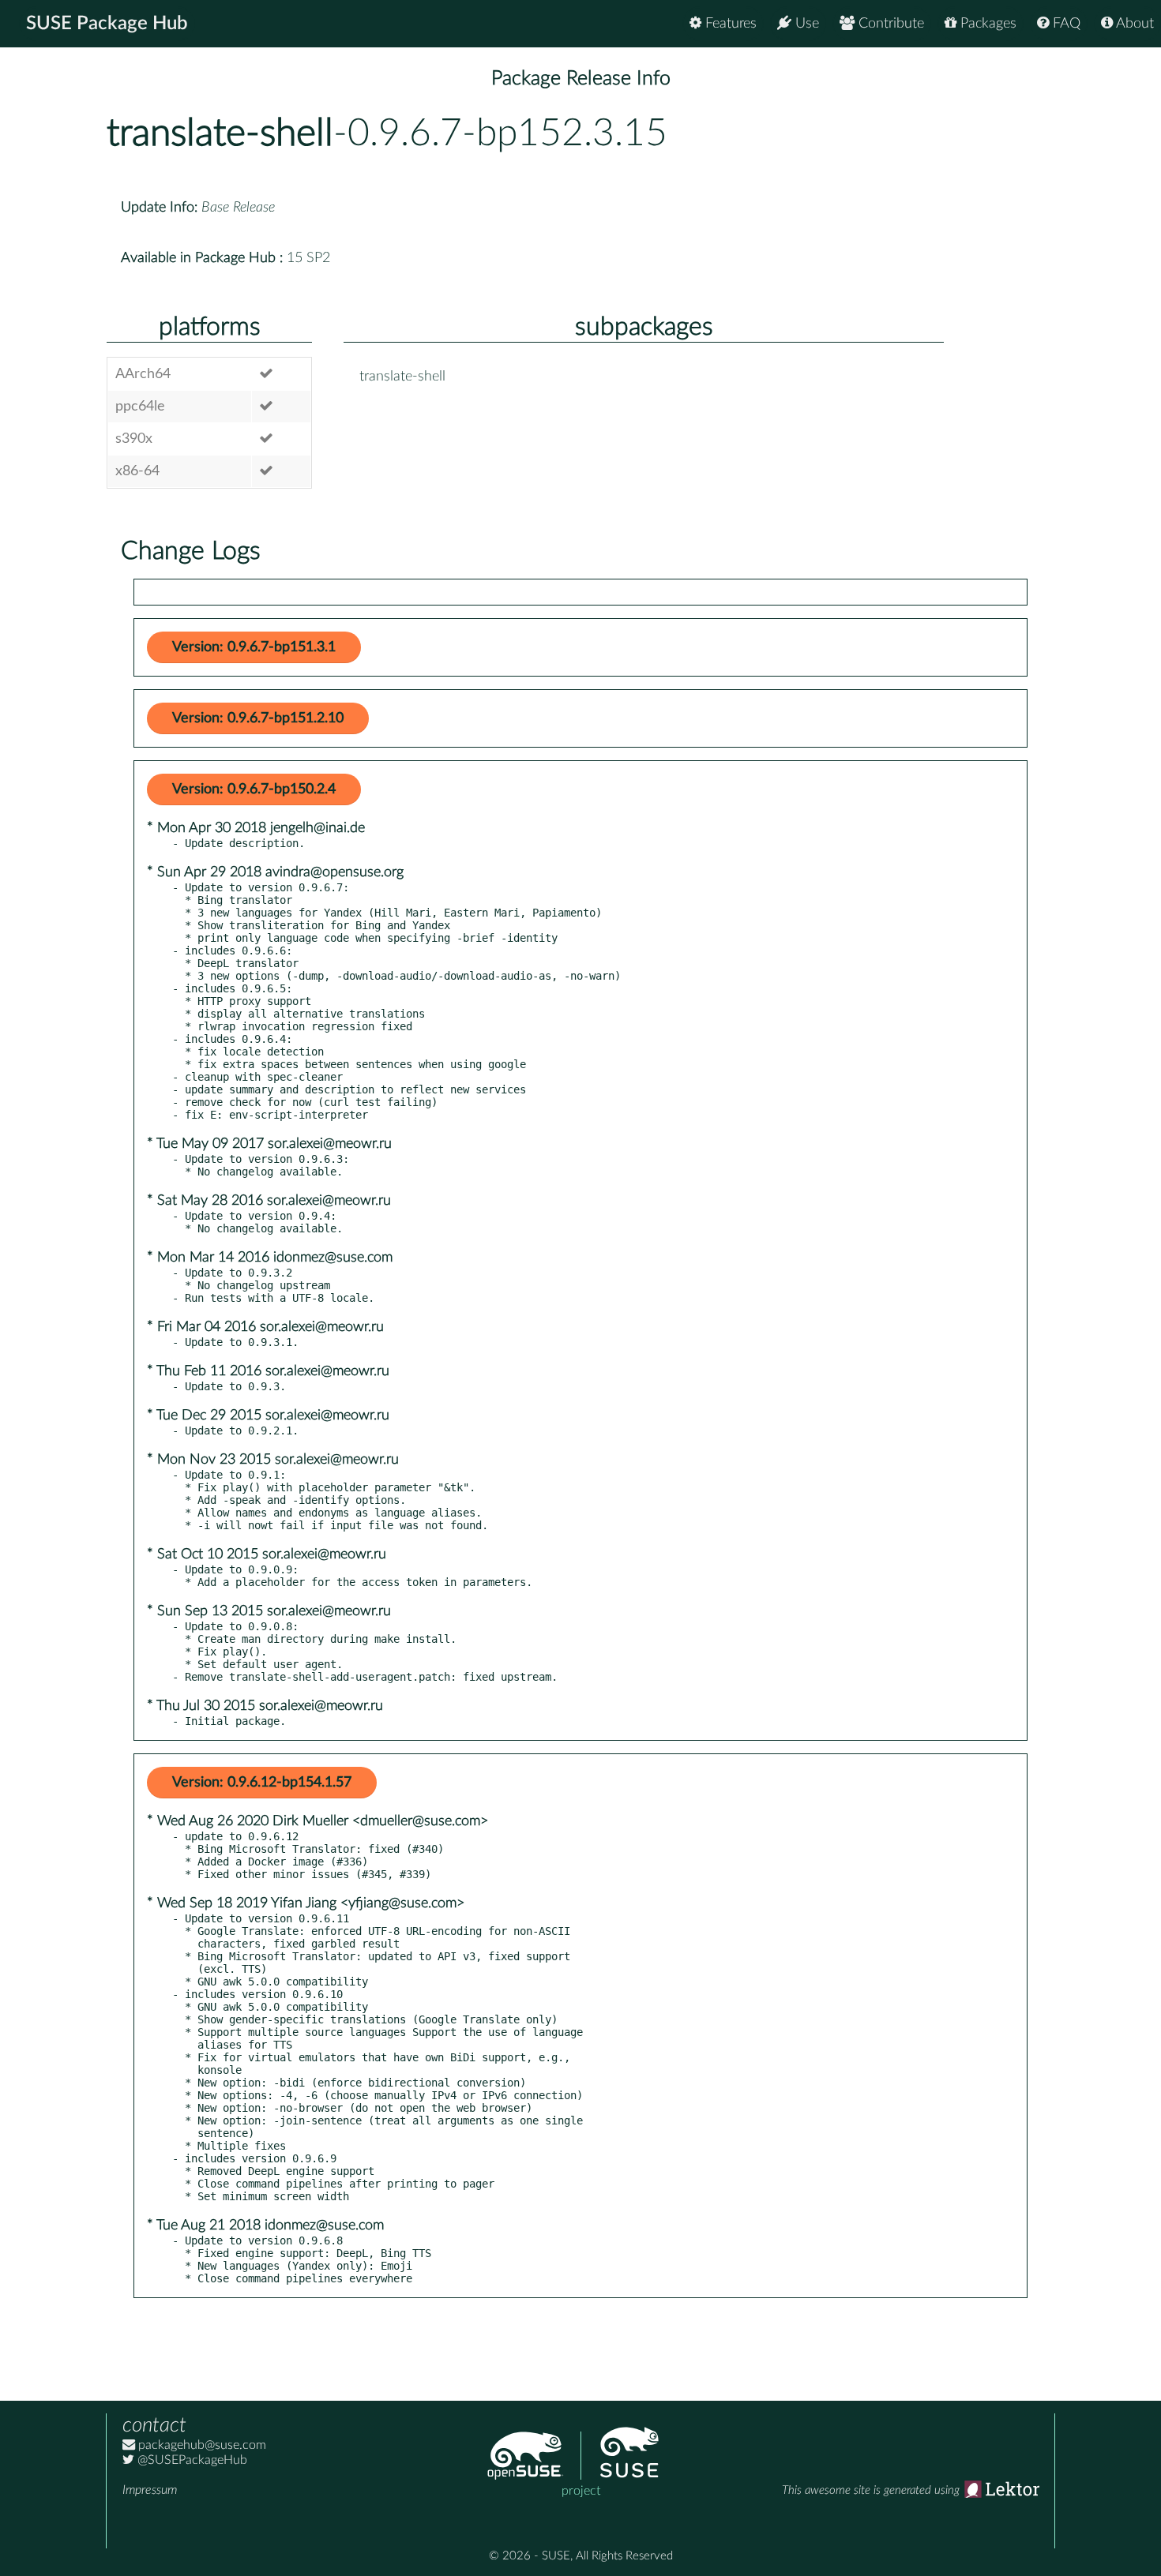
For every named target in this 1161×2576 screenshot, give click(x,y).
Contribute (889, 24)
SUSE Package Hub (107, 24)
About (1133, 24)
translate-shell (220, 133)
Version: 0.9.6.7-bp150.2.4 (254, 789)
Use (805, 24)
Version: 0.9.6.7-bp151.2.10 (258, 718)
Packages (986, 24)
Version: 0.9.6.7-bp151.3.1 (254, 647)
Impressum (150, 2490)
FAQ (1065, 24)
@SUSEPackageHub (191, 2460)
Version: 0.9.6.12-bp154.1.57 (262, 1783)
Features (729, 24)
